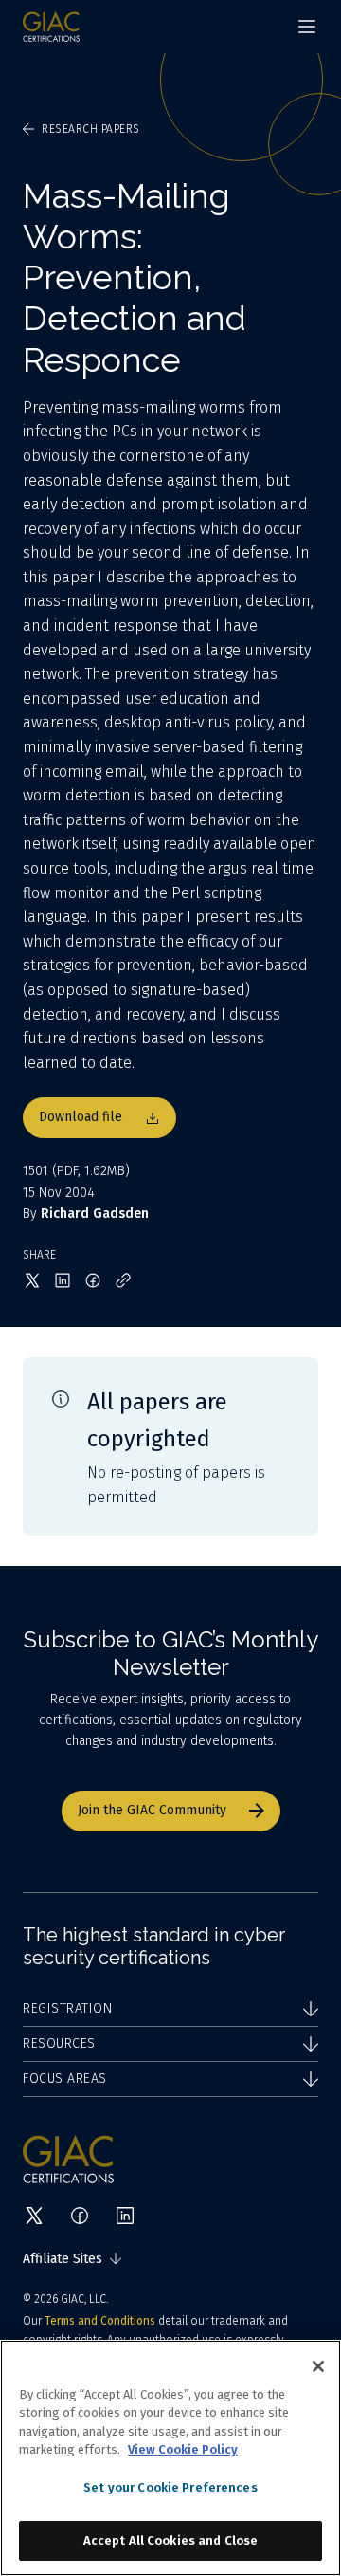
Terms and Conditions (100, 2321)
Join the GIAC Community (152, 1810)
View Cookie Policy (183, 2449)
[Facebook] (80, 2216)
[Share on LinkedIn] (63, 1280)
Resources (59, 2043)
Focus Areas (65, 2079)
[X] (34, 2216)
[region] (170, 2458)
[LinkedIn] (125, 2216)
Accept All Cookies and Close (171, 2540)
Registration (67, 2008)
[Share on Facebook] (93, 1280)
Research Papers (91, 129)
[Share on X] (32, 1280)
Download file (81, 1117)
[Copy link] (123, 1280)
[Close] (318, 2366)
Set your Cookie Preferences (170, 2487)
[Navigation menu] (307, 27)
